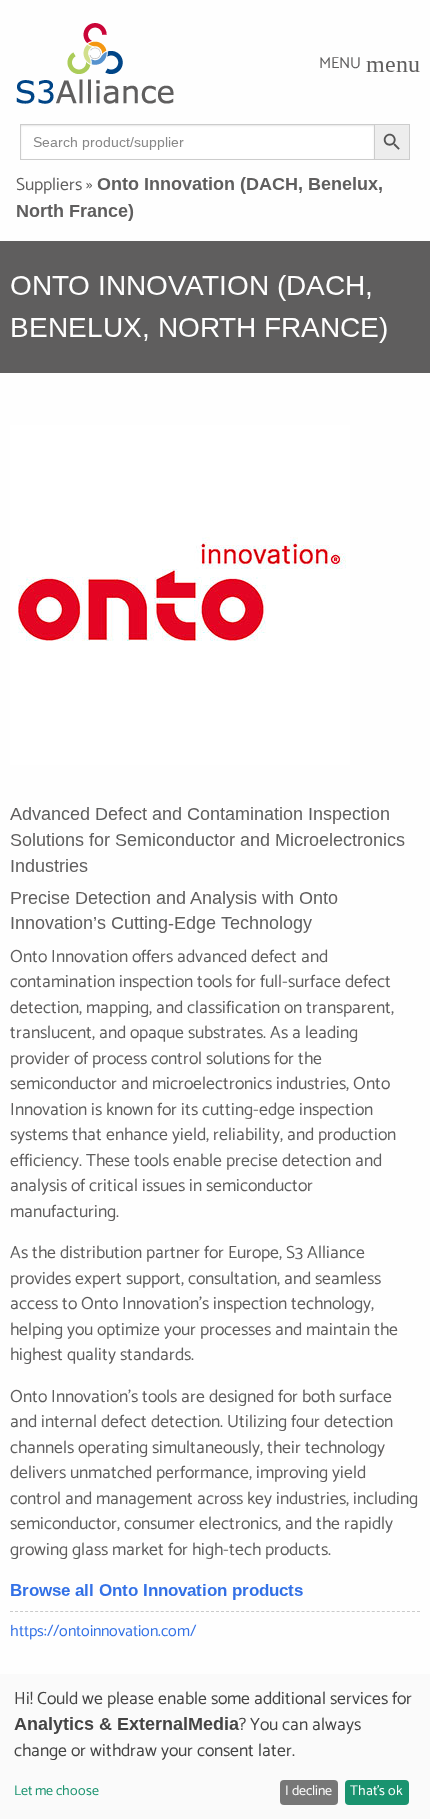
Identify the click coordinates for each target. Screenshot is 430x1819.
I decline (308, 1791)
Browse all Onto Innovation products (156, 1590)
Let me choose (56, 1791)
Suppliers (49, 185)
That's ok (376, 1791)
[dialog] (215, 1746)
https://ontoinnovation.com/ (103, 1631)
